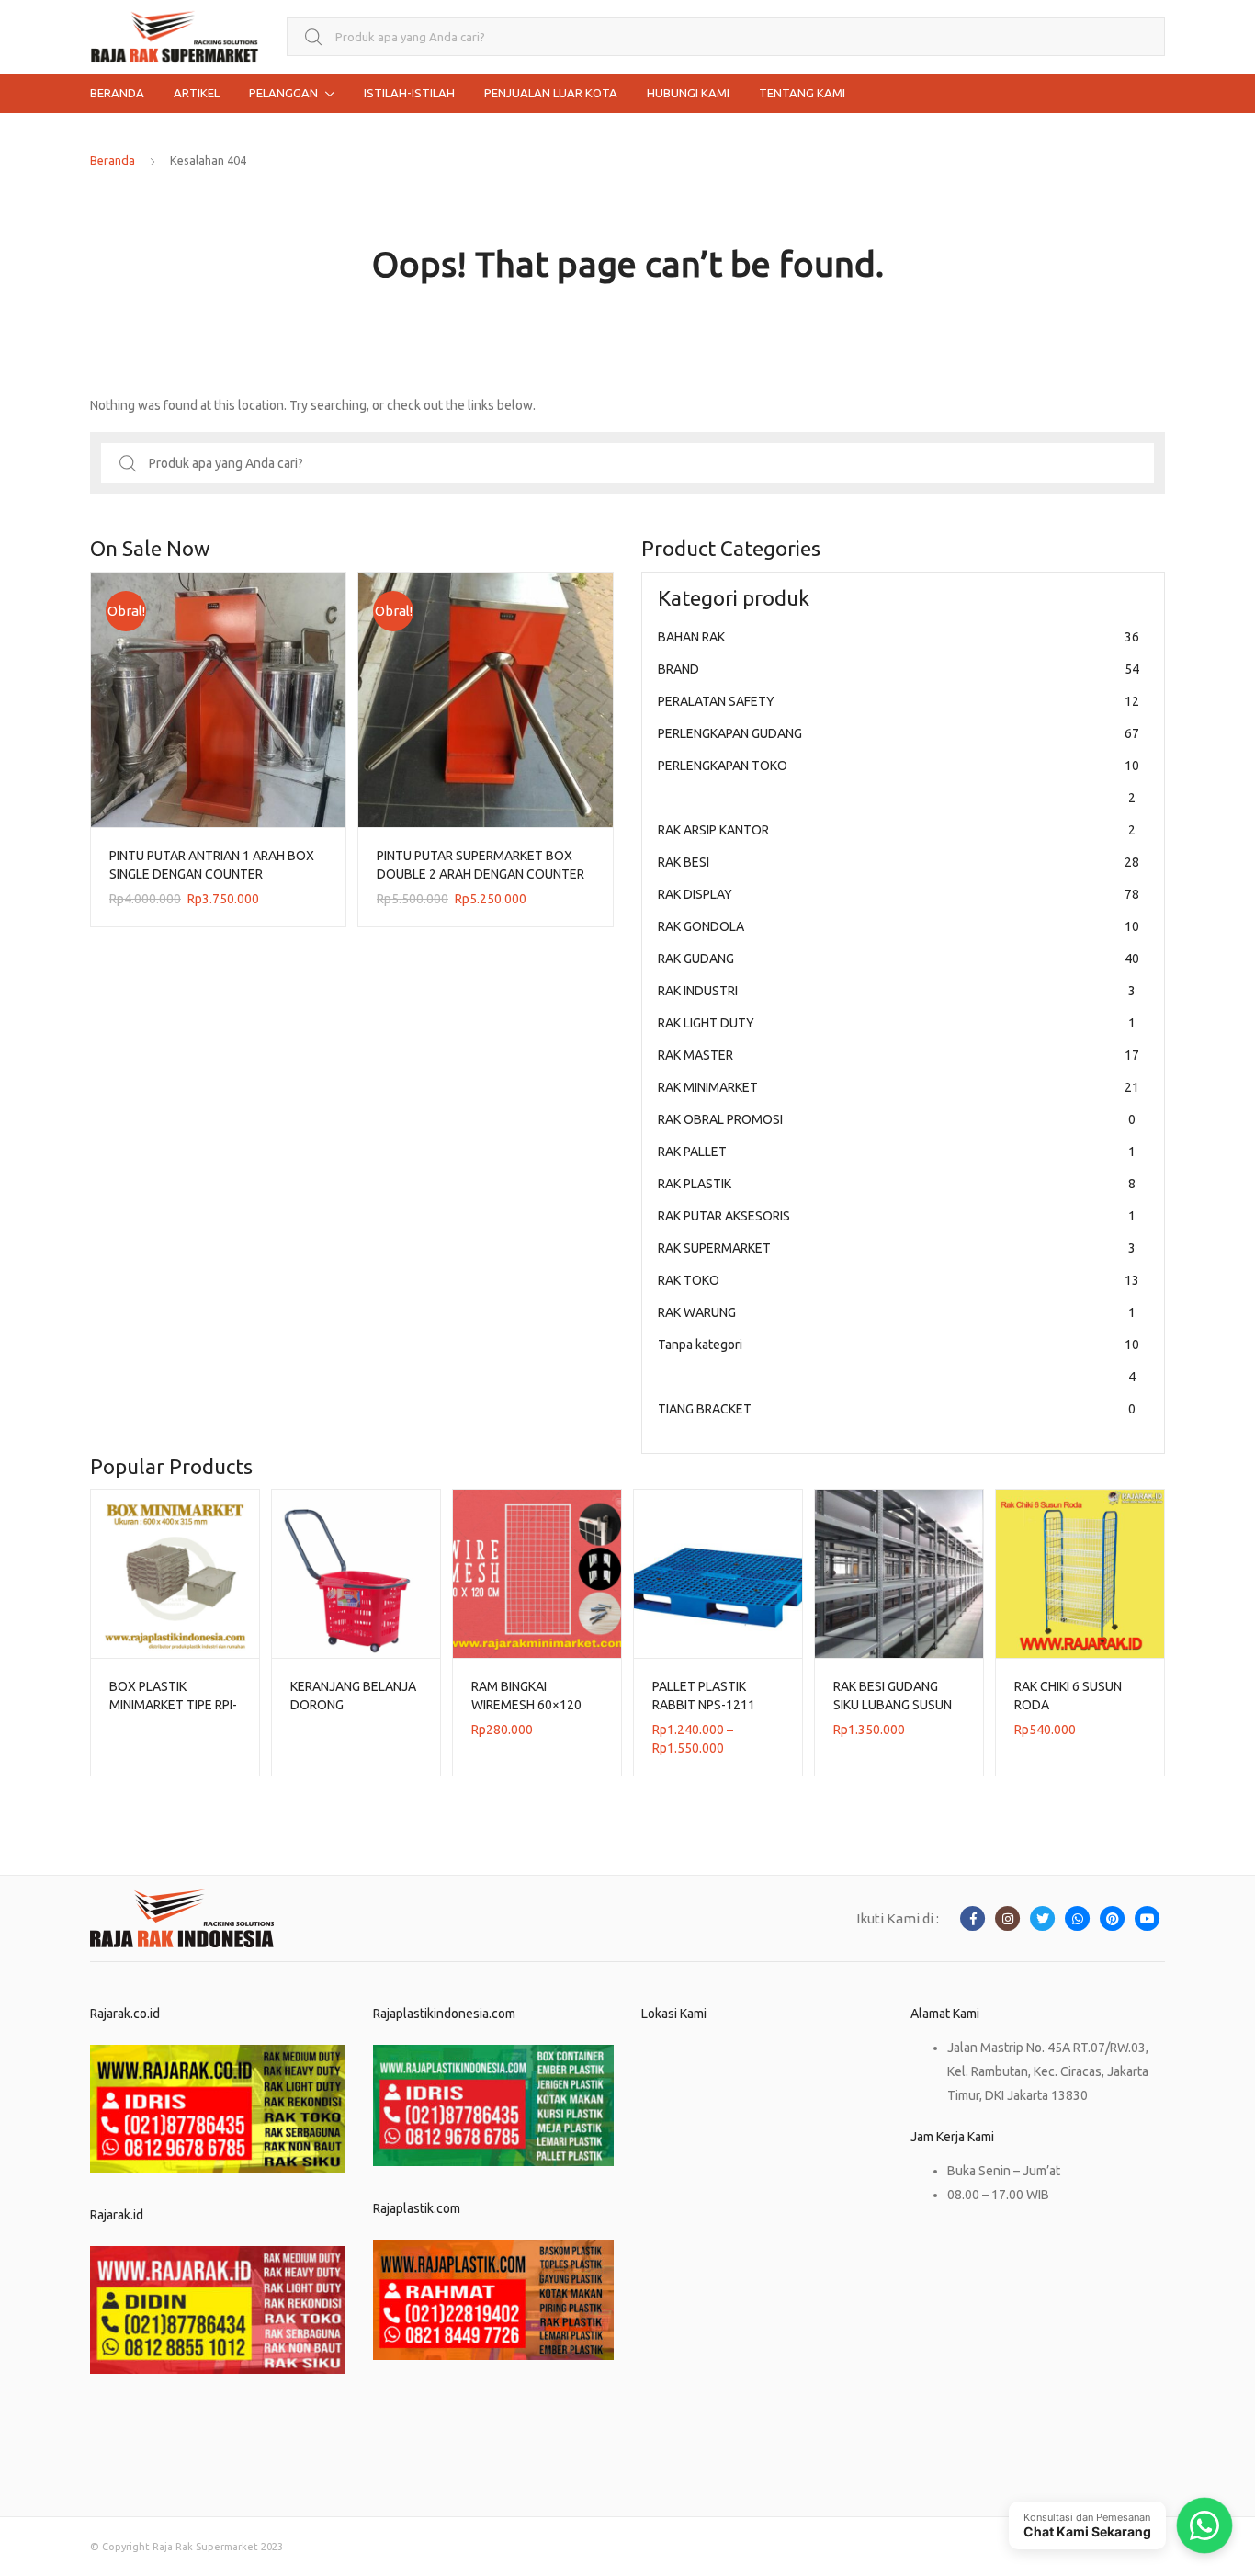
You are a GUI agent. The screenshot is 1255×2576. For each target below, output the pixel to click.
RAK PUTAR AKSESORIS (897, 1216)
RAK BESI (899, 862)
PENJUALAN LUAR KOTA (551, 93)
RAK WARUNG (897, 1312)
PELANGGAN (283, 93)
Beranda (113, 160)
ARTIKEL (197, 93)
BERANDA (117, 93)
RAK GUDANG (899, 959)
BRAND (899, 669)
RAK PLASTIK (897, 1184)
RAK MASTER (899, 1055)
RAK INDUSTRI (897, 991)
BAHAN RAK (899, 637)
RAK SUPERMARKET (897, 1248)
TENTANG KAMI (802, 93)
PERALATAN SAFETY (899, 701)
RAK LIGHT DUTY (897, 1023)
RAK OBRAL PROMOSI (897, 1119)
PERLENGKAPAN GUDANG (899, 733)
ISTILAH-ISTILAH (409, 93)
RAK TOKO (899, 1280)
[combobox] (726, 37)
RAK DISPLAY (899, 894)
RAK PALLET (897, 1152)
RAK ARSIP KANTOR (897, 830)
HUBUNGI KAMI (688, 93)
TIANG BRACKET (897, 1409)
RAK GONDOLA (899, 926)
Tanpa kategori (899, 1361)
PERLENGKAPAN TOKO (899, 782)
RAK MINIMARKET (899, 1087)
